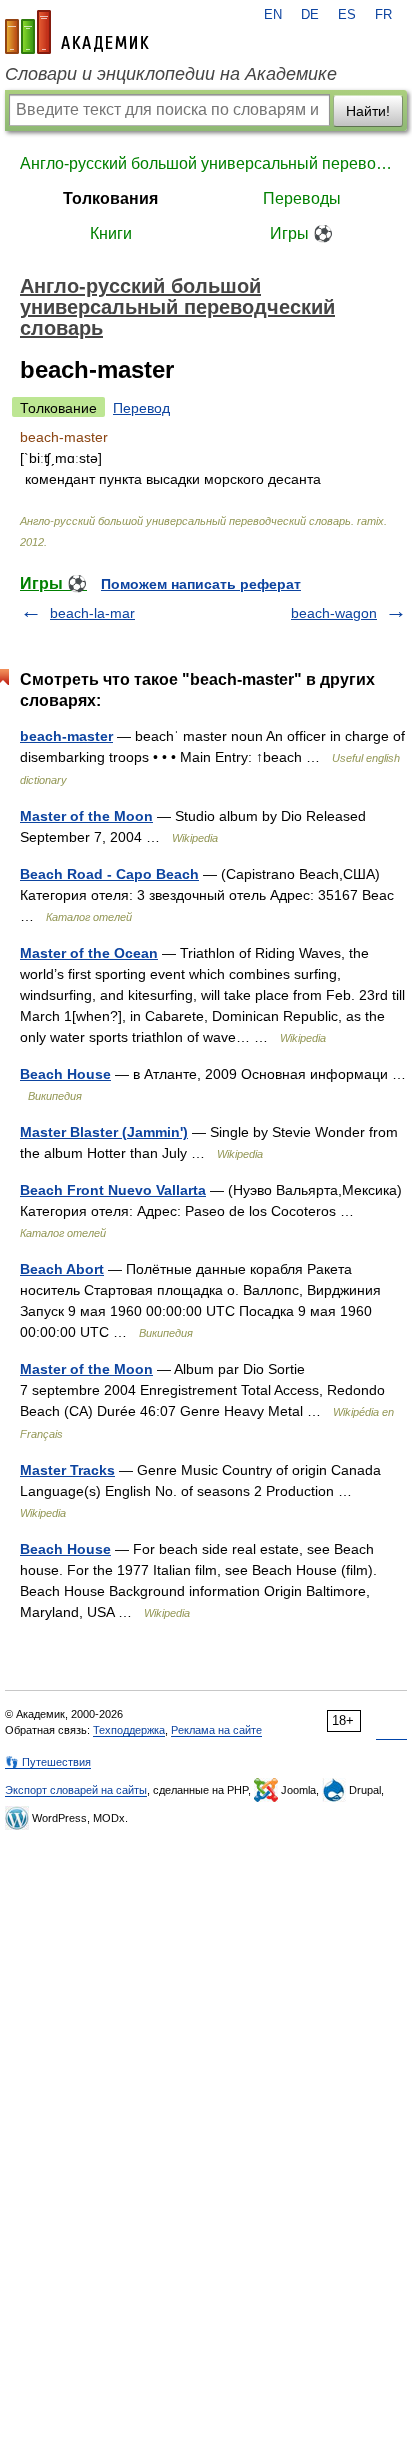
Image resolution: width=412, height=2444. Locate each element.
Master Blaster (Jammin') (104, 1132)
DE (310, 15)
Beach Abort (62, 1269)
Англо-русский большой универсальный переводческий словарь (206, 163)
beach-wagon (334, 613)
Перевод (141, 408)
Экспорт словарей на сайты (76, 1790)
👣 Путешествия (48, 1762)
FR (383, 15)
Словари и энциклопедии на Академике (171, 74)
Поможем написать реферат (201, 584)
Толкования (110, 198)
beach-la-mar (92, 613)
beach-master (66, 736)
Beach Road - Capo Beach (109, 874)
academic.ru (77, 32)
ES (347, 15)
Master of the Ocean (89, 953)
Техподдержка (129, 1730)
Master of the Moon (86, 816)
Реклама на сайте (216, 1730)
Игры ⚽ (301, 233)
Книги (111, 233)
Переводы (302, 198)
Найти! (368, 111)
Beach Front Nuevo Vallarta (113, 1190)
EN (273, 15)
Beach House (65, 1074)
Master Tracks (67, 1470)
